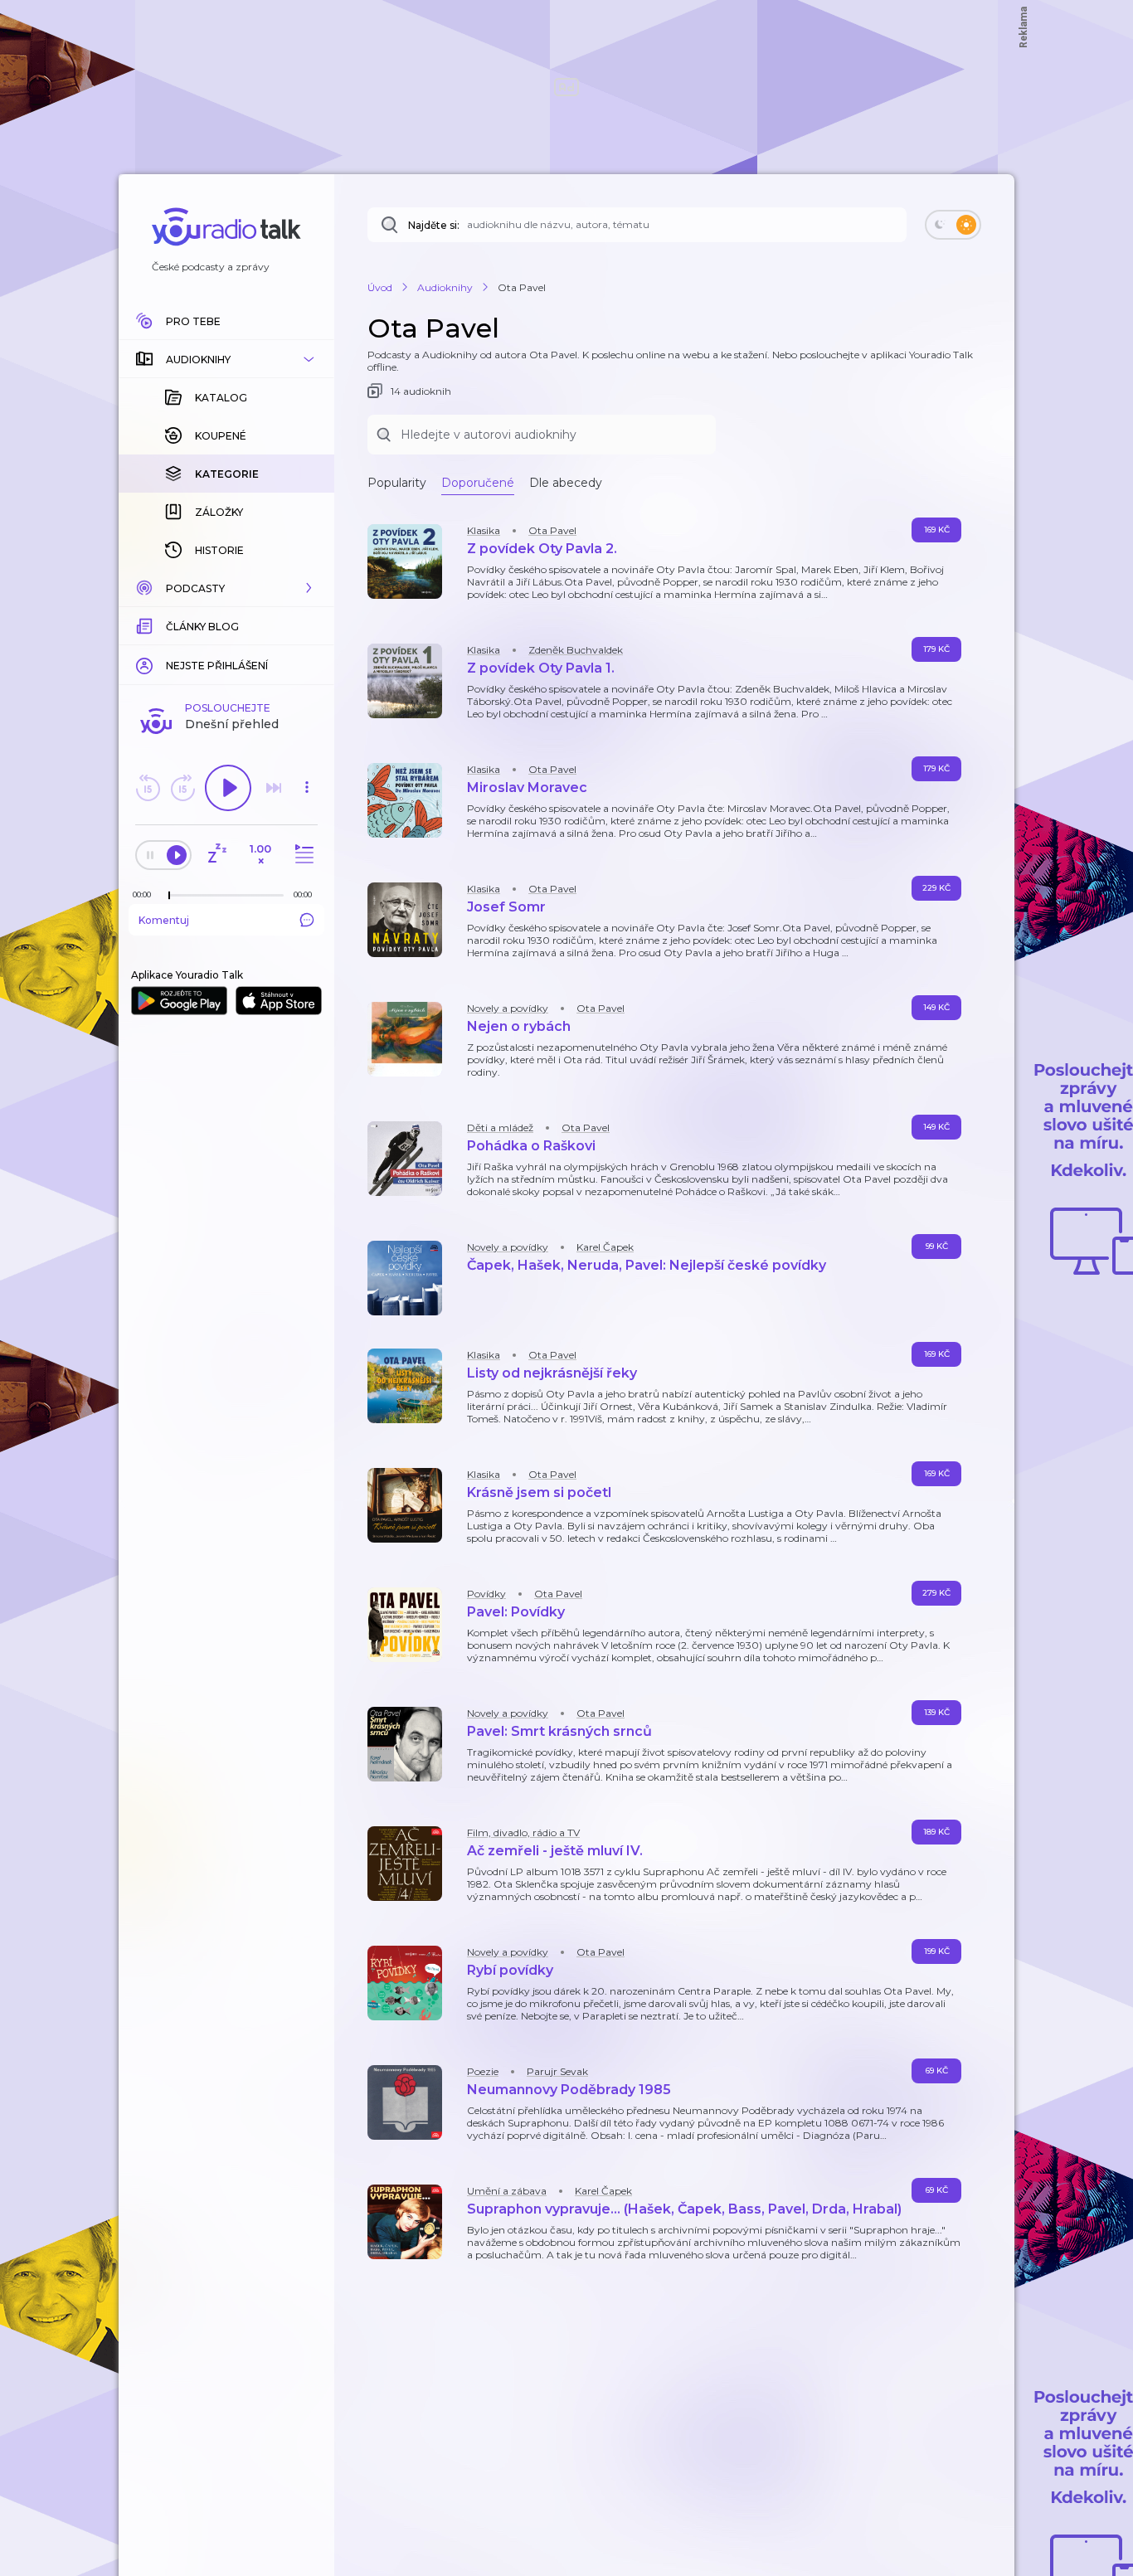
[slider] (169, 896)
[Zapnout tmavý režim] (953, 225)
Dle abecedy (566, 483)
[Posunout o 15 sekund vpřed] (182, 788)
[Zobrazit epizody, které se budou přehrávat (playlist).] (302, 855)
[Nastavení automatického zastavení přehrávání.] (216, 855)
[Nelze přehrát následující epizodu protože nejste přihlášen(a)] (274, 788)
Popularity (397, 483)
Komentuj (164, 920)
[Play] (228, 788)
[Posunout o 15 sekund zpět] (148, 788)
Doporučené (478, 483)
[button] (226, 359)
